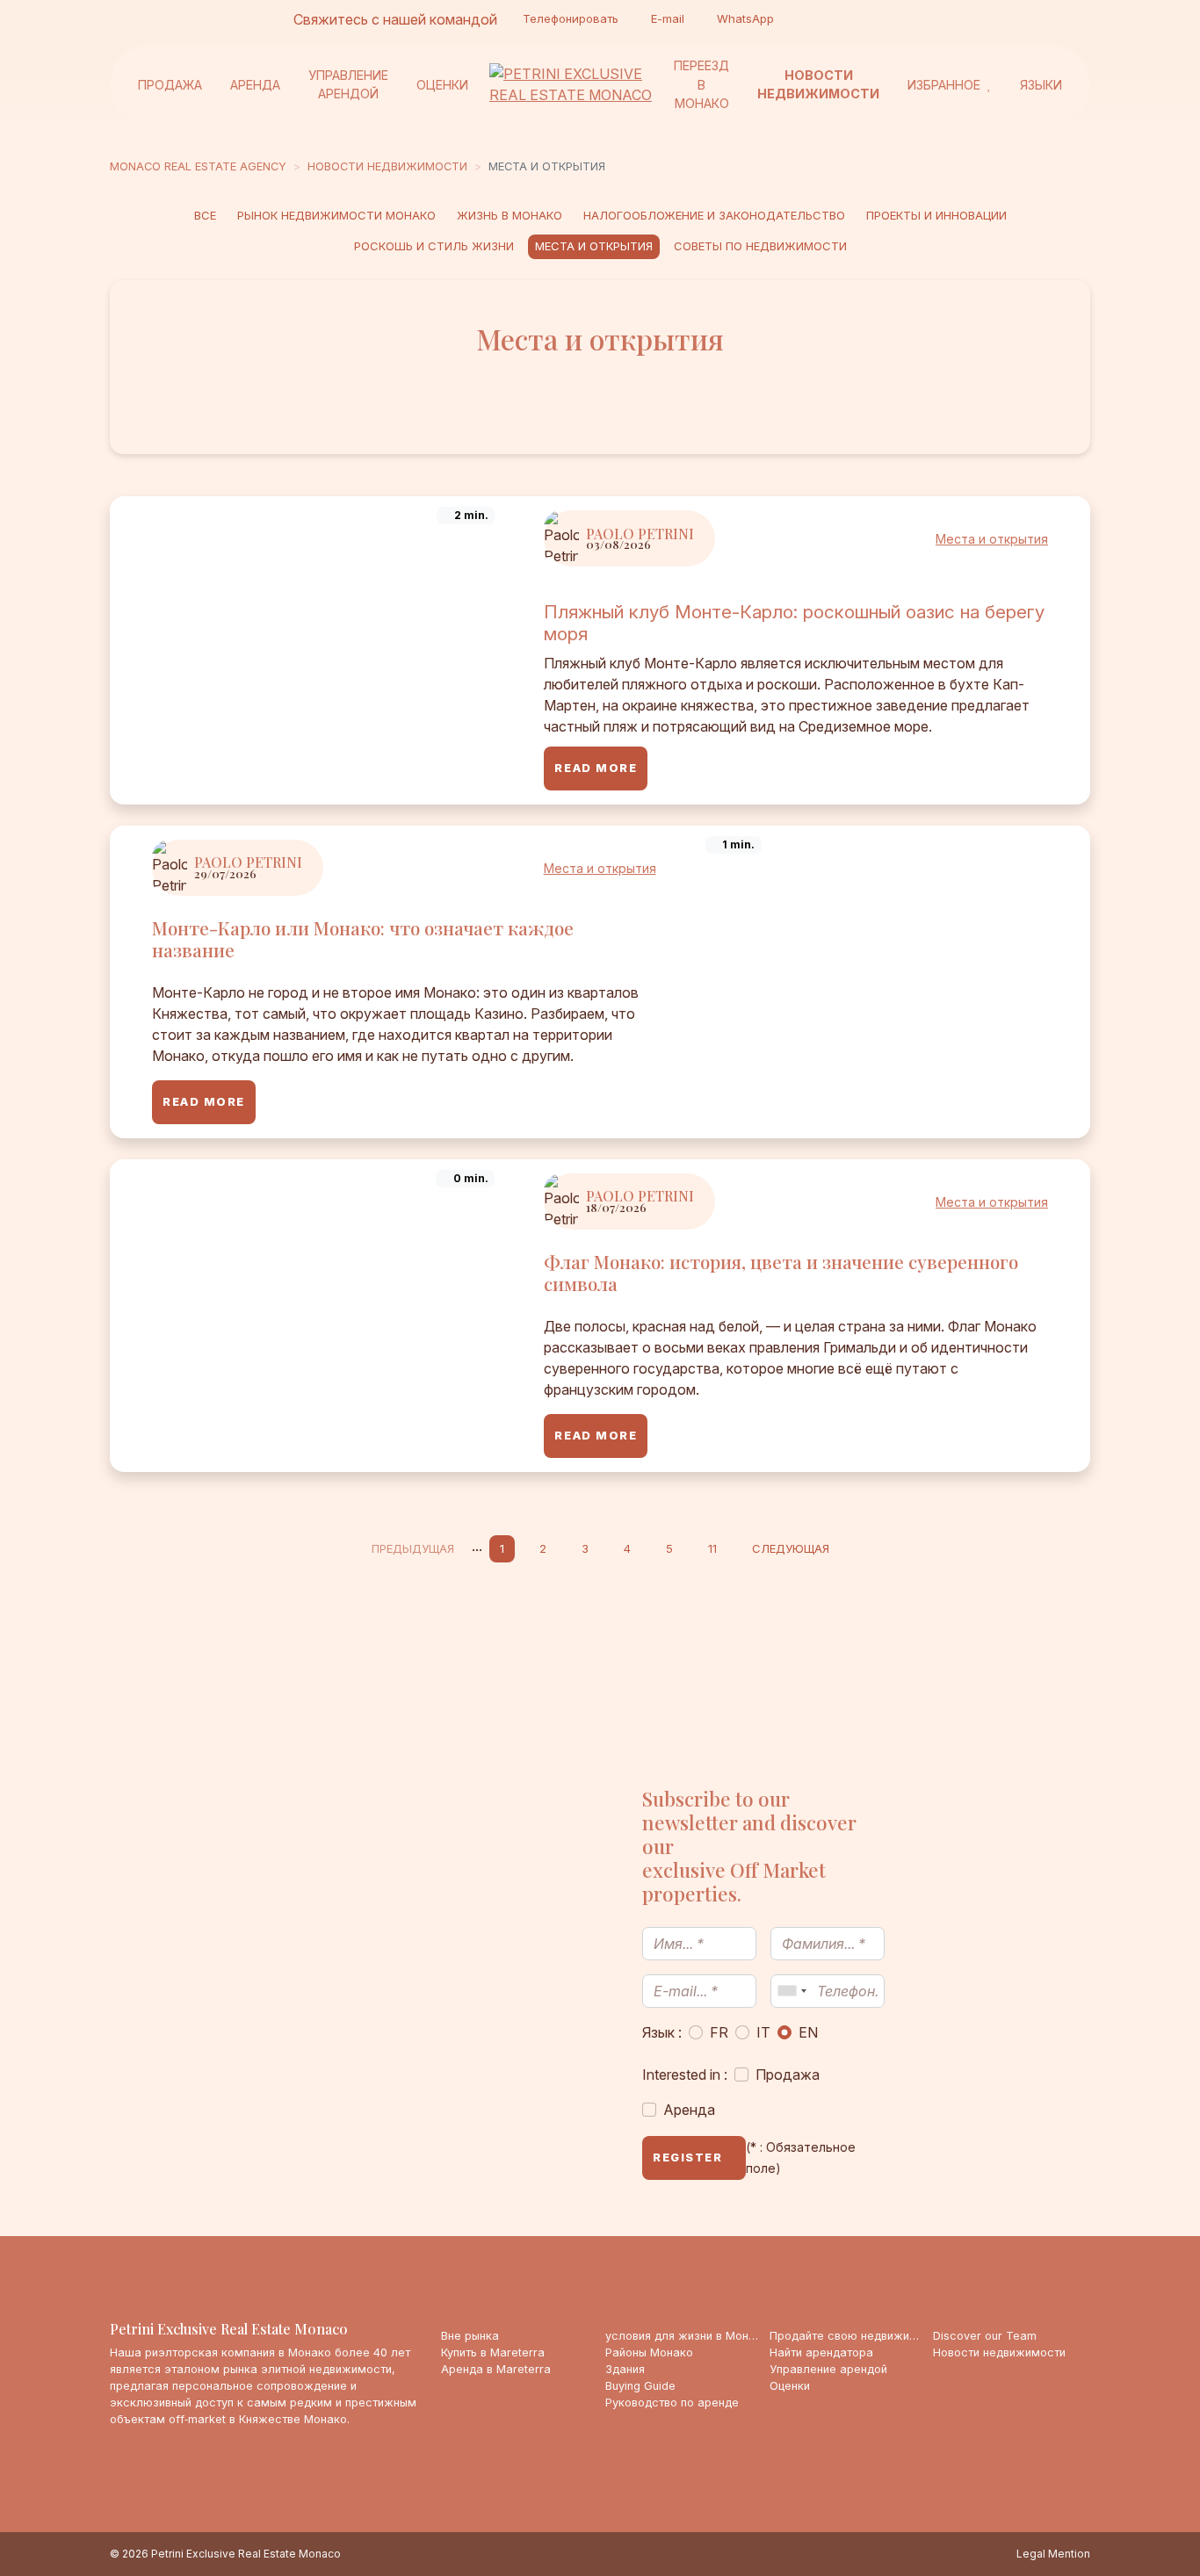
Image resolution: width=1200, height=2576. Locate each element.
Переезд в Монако (701, 84)
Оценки (442, 84)
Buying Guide (640, 2386)
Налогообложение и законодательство (714, 215)
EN (808, 2032)
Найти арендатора (821, 2352)
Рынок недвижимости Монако (336, 215)
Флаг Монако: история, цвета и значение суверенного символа (781, 1272)
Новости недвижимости (818, 84)
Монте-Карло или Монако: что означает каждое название (363, 938)
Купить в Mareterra (493, 2352)
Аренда (255, 84)
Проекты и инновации (936, 215)
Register (687, 2157)
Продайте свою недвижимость (848, 2336)
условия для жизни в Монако (684, 2336)
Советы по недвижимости (760, 246)
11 (712, 1548)
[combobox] (792, 1991)
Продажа (170, 84)
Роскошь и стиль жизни (434, 246)
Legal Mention (1053, 2554)
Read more (596, 768)
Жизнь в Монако (510, 215)
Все (205, 215)
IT (763, 2032)
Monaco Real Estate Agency (198, 166)
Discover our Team (985, 2336)
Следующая (791, 1548)
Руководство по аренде (672, 2403)
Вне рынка (470, 2336)
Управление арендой (348, 84)
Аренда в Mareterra (496, 2369)
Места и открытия (594, 246)
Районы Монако (649, 2352)
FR (719, 2032)
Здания (625, 2369)
